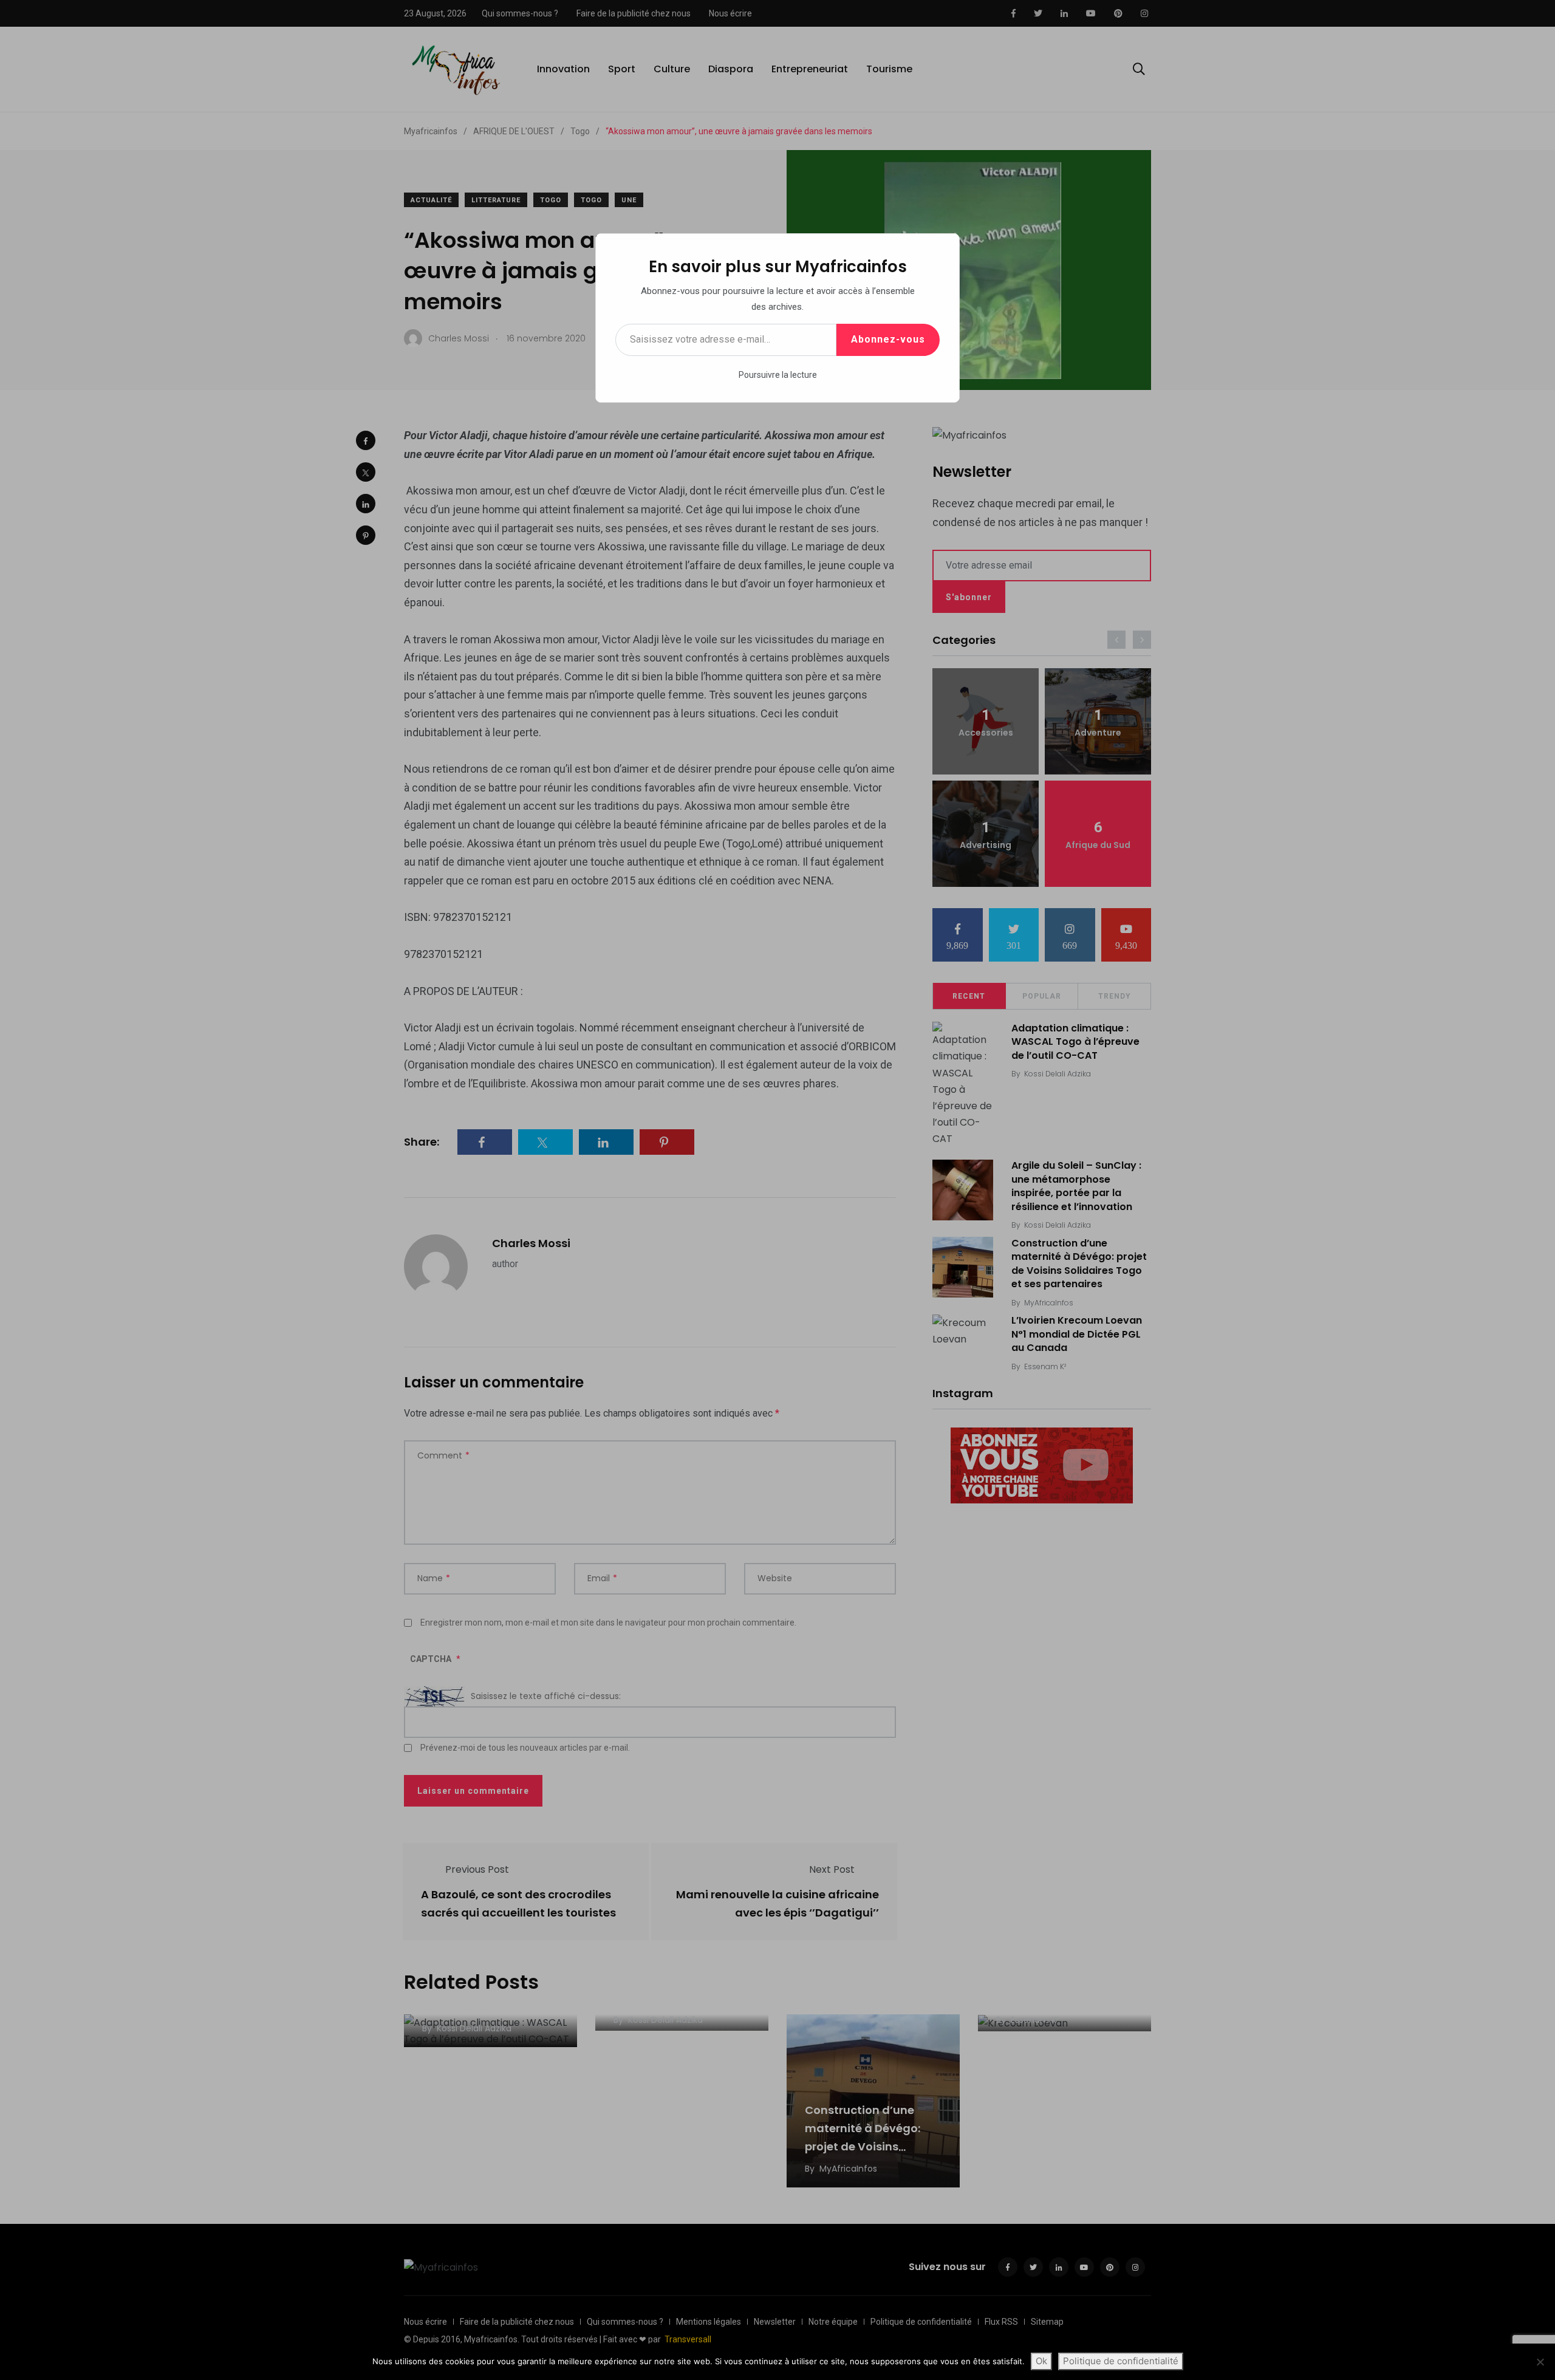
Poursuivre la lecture (778, 375)
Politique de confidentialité (1121, 2361)
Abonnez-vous (888, 339)
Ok (1041, 2361)
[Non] (1540, 2362)
